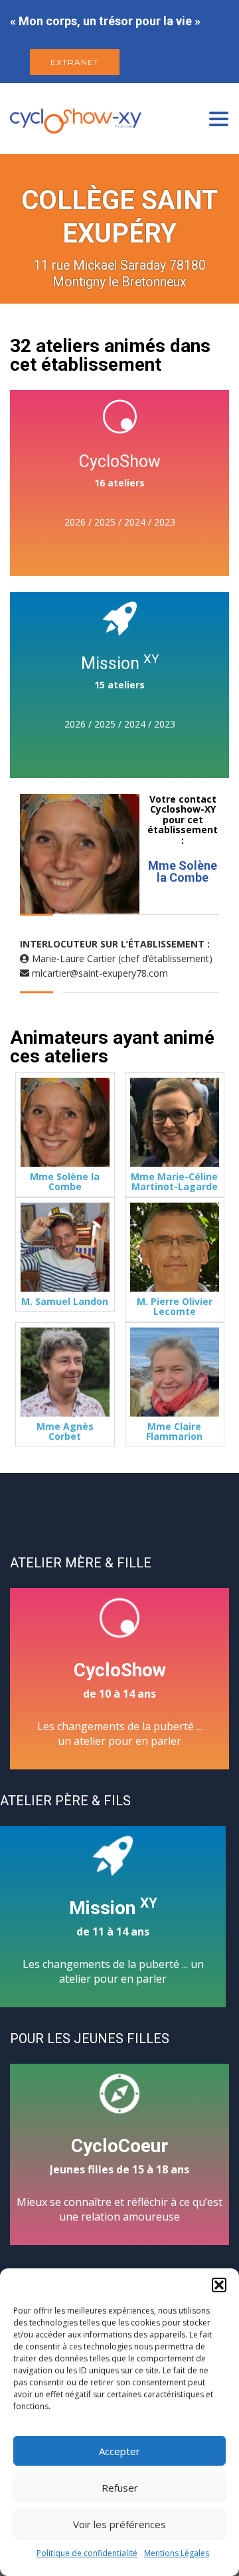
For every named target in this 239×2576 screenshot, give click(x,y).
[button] (219, 2285)
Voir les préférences (119, 2524)
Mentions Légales (177, 2553)
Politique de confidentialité (87, 2553)
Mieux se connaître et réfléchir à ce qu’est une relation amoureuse (119, 2179)
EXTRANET (75, 62)
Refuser (120, 2488)
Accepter (119, 2451)
